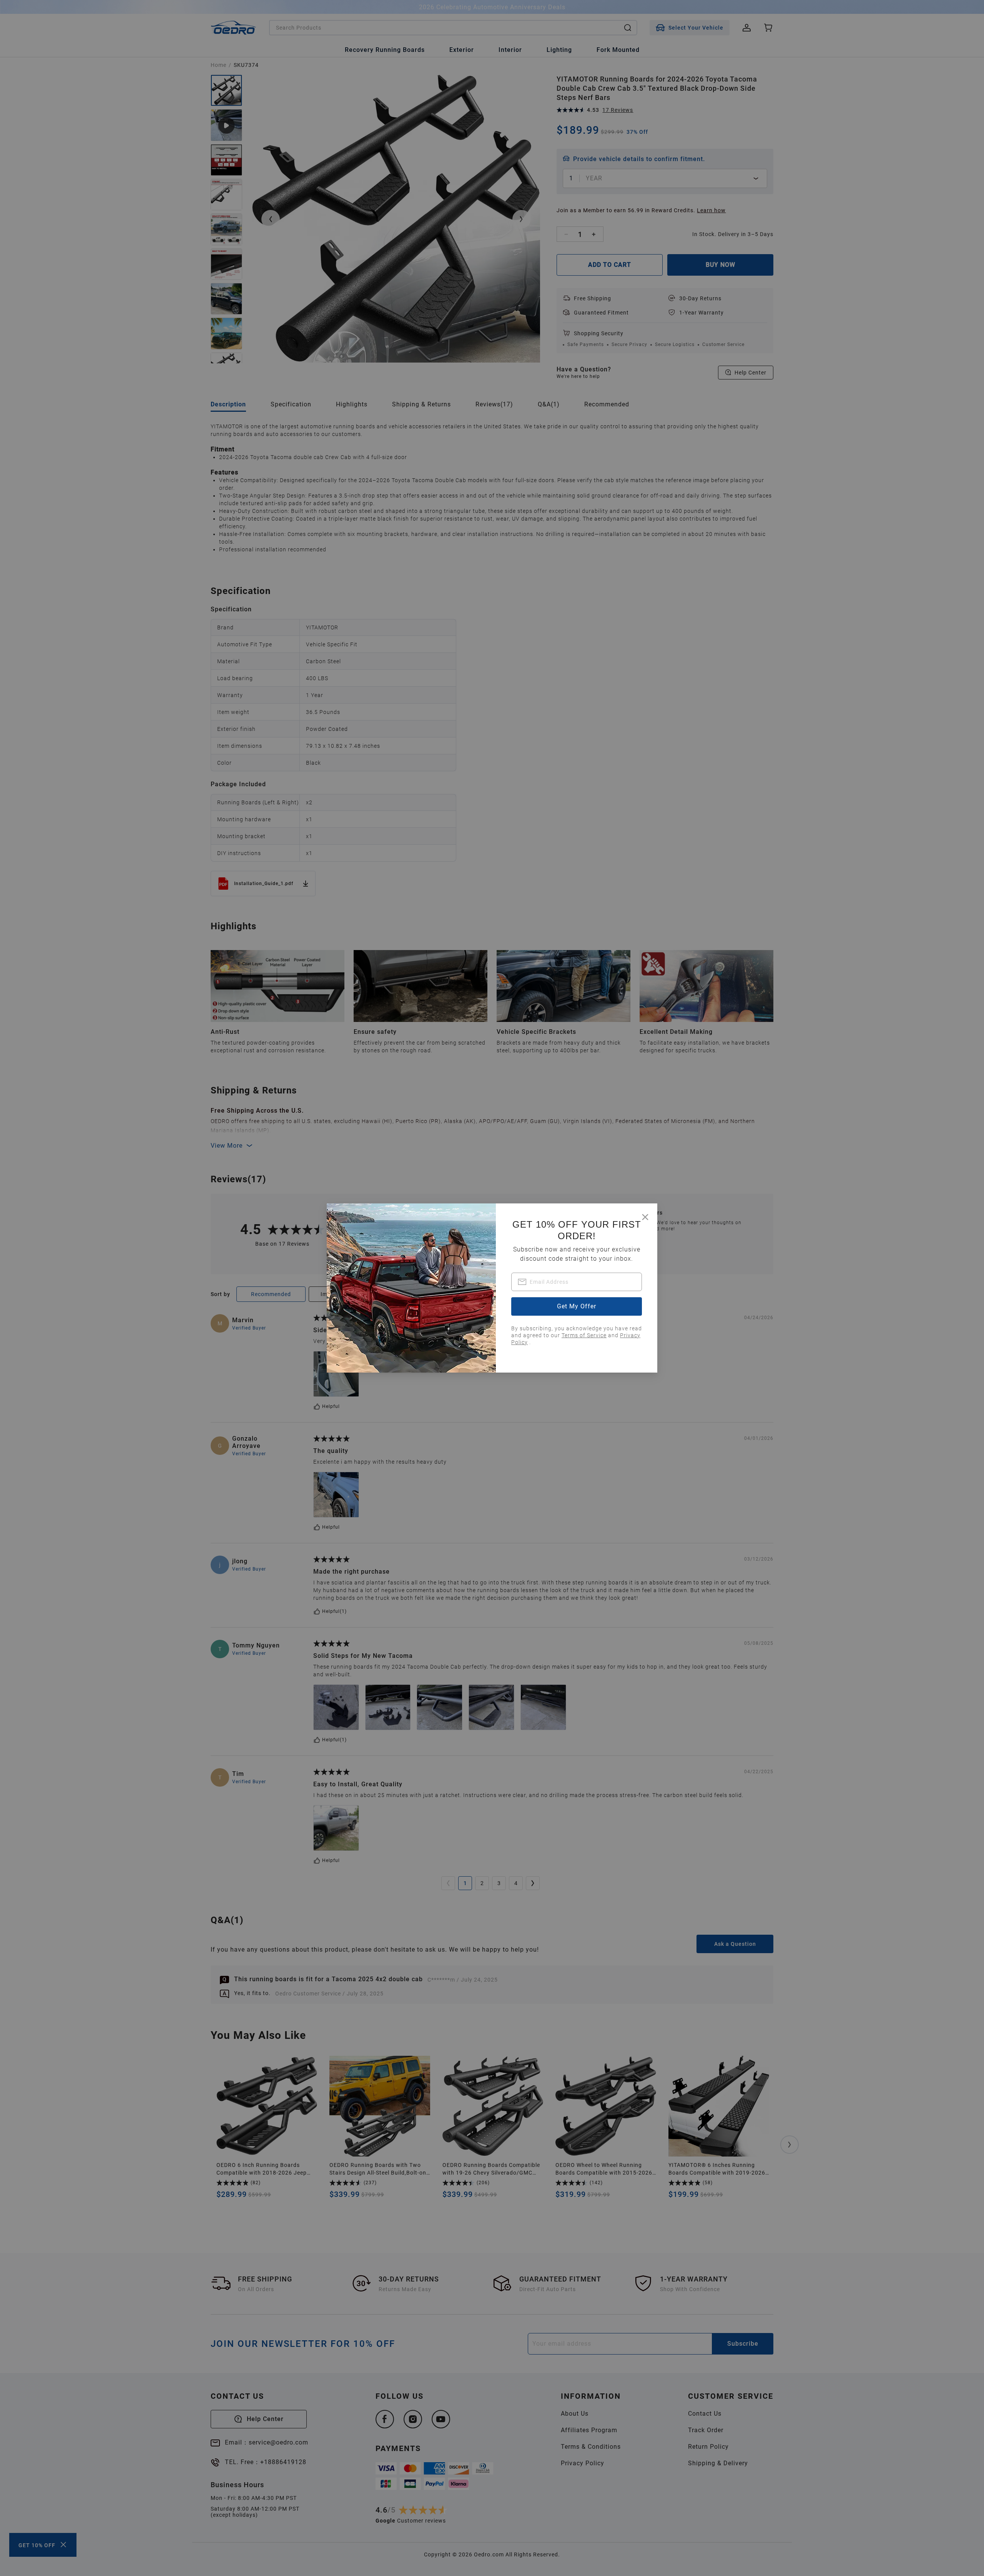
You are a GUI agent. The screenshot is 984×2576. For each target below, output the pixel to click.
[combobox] (577, 1282)
